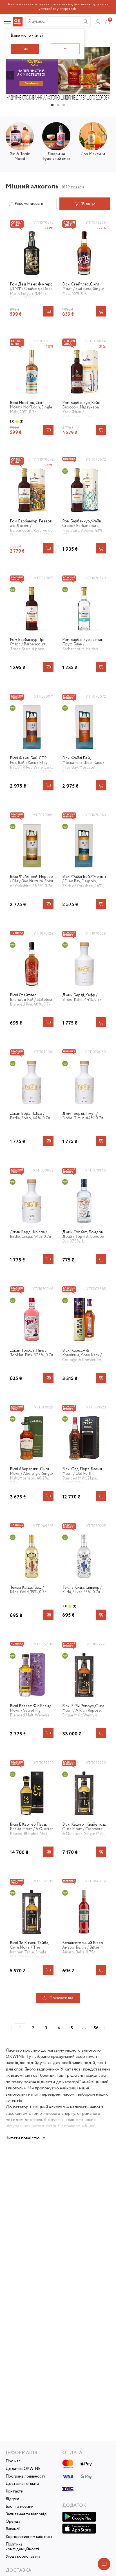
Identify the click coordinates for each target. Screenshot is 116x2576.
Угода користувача (23, 2557)
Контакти (14, 2492)
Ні (65, 49)
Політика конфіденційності (22, 2547)
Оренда (13, 2522)
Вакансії (13, 2529)
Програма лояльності (25, 2477)
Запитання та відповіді (26, 2514)
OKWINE (15, 2057)
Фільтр (88, 204)
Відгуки (12, 2499)
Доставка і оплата (22, 2484)
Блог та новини (20, 2507)
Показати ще (61, 1998)
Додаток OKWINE (23, 2469)
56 (96, 2028)
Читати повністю (23, 2138)
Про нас (13, 2461)
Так (25, 49)
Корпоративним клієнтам (29, 2537)
